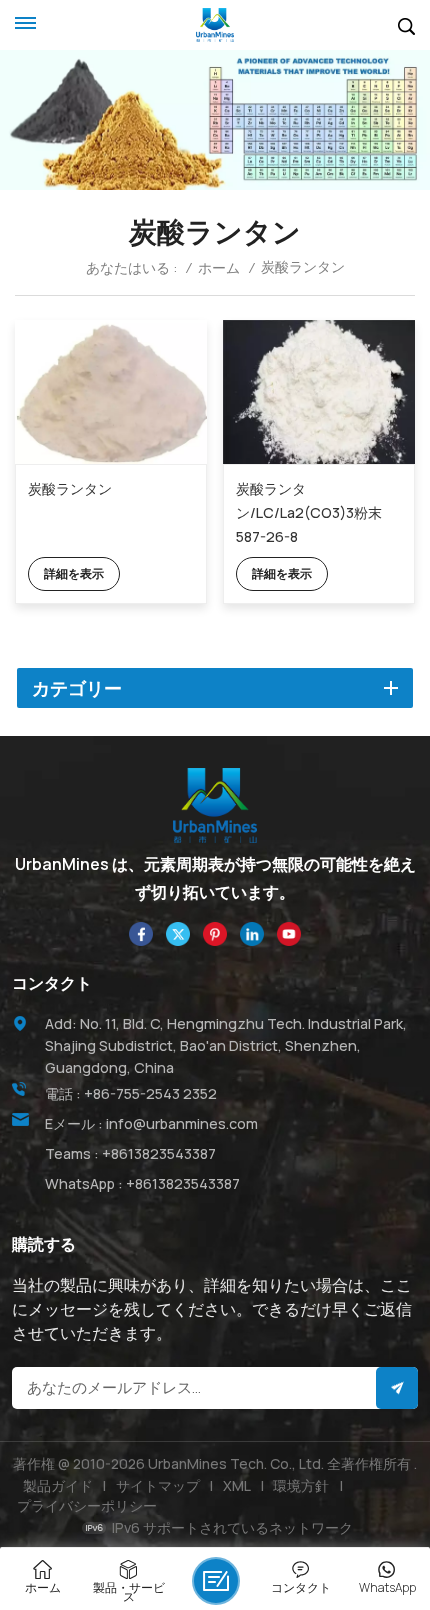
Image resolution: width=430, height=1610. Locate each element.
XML (237, 1485)
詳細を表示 (74, 573)
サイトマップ (158, 1485)
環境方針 (301, 1485)
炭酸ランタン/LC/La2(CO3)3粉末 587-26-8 (309, 512)
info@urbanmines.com (182, 1123)
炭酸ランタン (70, 488)
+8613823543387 (159, 1153)
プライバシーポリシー (87, 1505)
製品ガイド (58, 1485)
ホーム (219, 268)
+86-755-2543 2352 (150, 1093)
